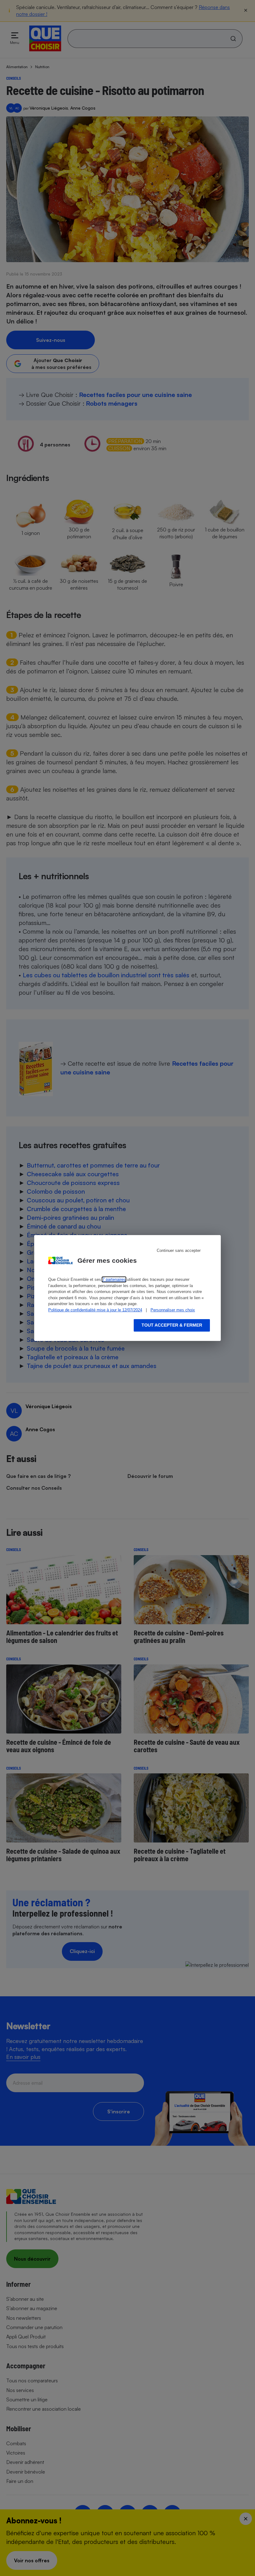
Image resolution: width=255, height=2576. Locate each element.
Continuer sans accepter (179, 1250)
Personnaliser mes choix (173, 1310)
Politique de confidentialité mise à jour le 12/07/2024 (95, 1310)
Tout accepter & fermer (172, 1325)
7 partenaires (114, 1279)
